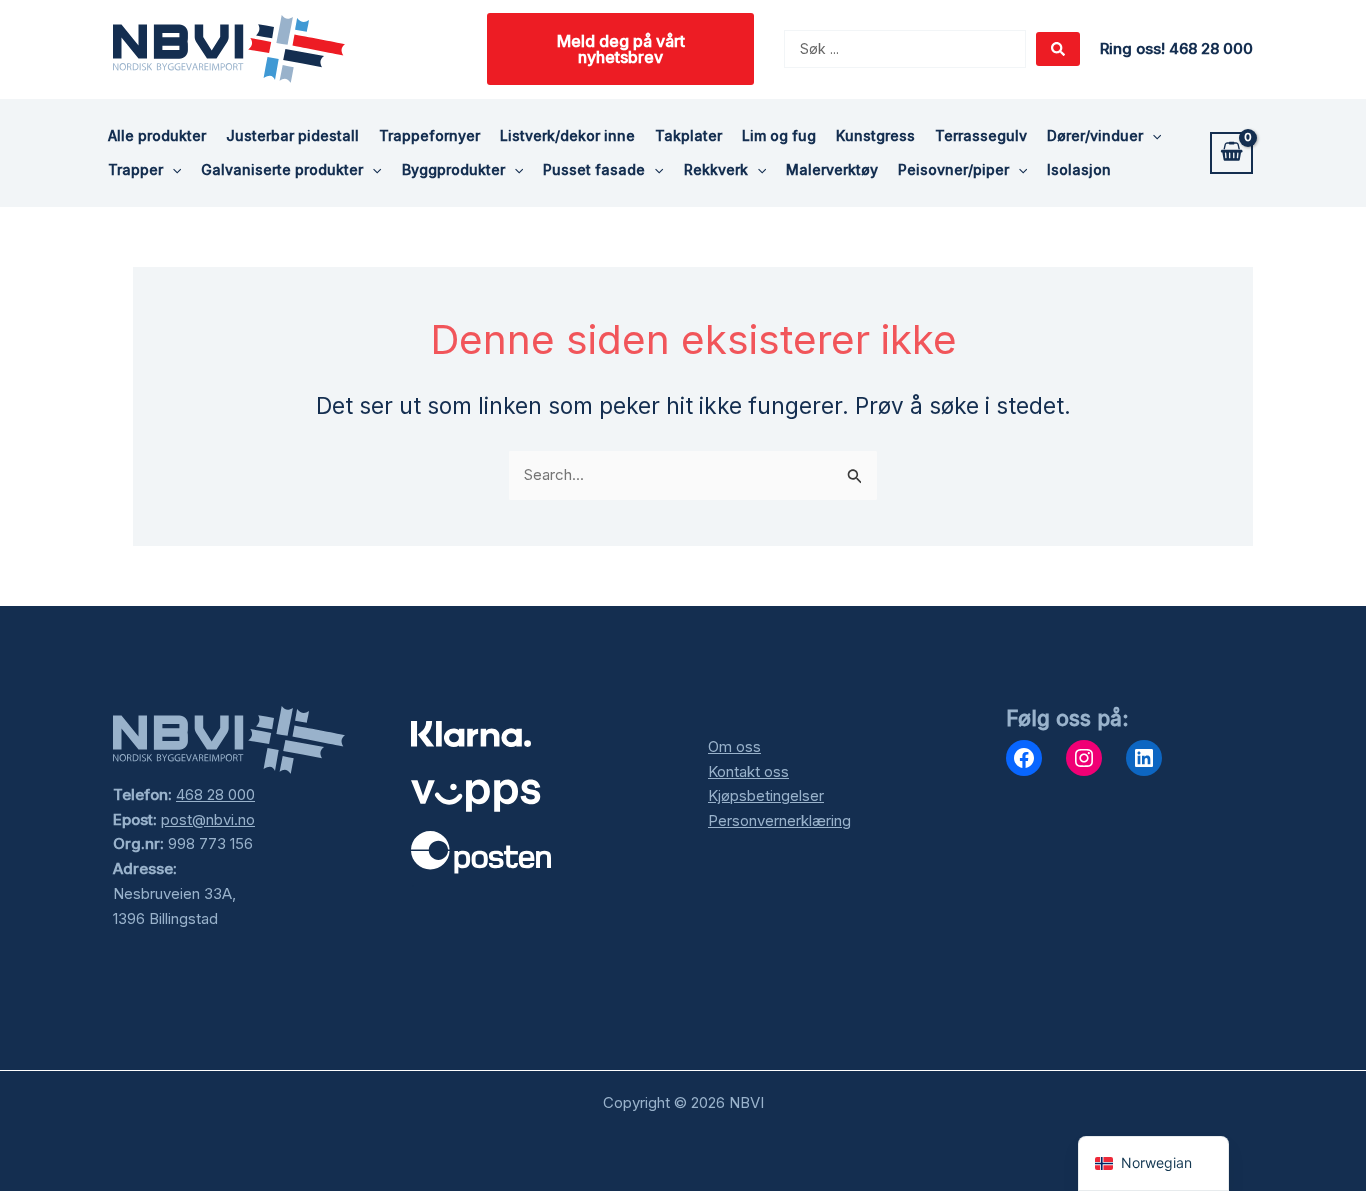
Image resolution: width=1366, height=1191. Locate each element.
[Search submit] (1058, 49)
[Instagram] (1084, 758)
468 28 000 (215, 794)
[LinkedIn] (1144, 758)
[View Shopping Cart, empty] (1231, 153)
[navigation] (1153, 1163)
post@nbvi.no (208, 819)
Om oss (734, 746)
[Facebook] (1024, 758)
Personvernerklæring (779, 820)
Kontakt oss (748, 771)
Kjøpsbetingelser (766, 795)
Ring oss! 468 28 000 (1176, 48)
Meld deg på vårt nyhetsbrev (621, 49)
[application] (1152, 136)
